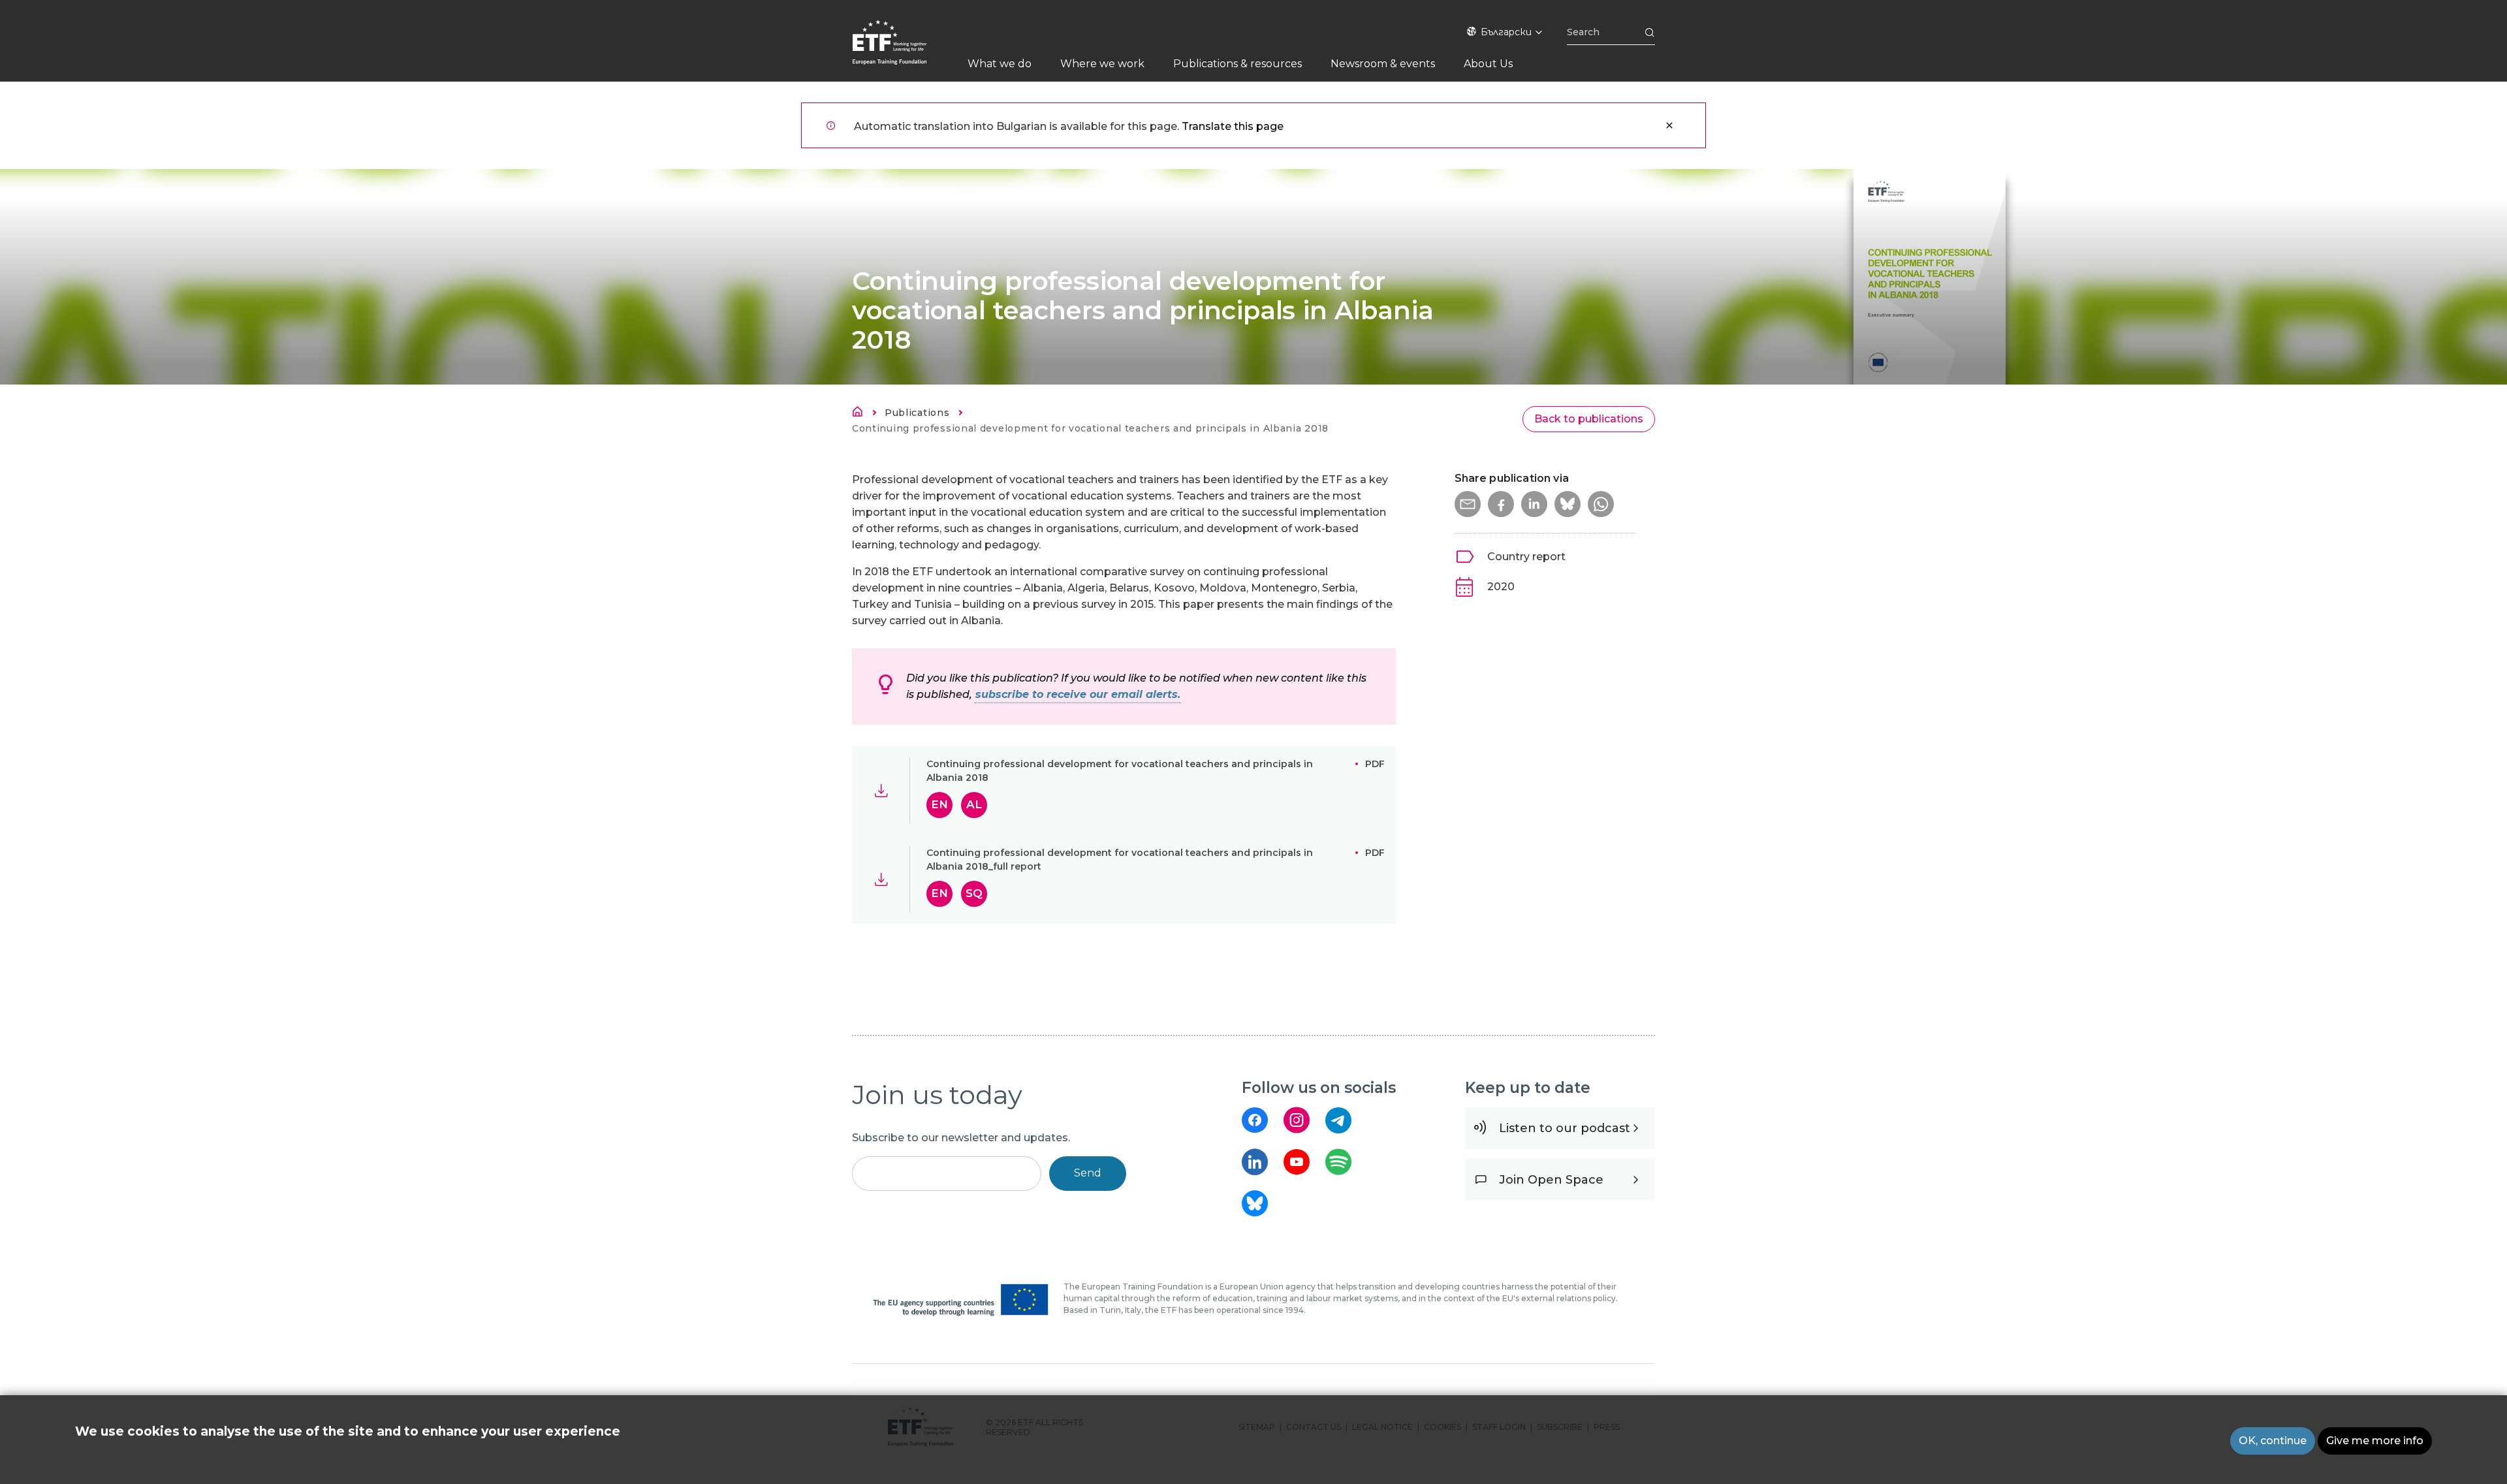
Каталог (861, 414)
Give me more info (2375, 1441)
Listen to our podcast (1565, 1128)
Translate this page (1233, 126)
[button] (1468, 504)
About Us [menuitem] (1488, 64)
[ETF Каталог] (903, 51)
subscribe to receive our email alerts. (1078, 694)
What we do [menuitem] (1000, 64)
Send (1088, 1173)
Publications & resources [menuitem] (1238, 64)
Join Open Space (1551, 1180)
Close (1669, 125)
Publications (917, 413)
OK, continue (2273, 1441)
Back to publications (1589, 419)
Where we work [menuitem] (1102, 64)
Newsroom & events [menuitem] (1383, 64)
